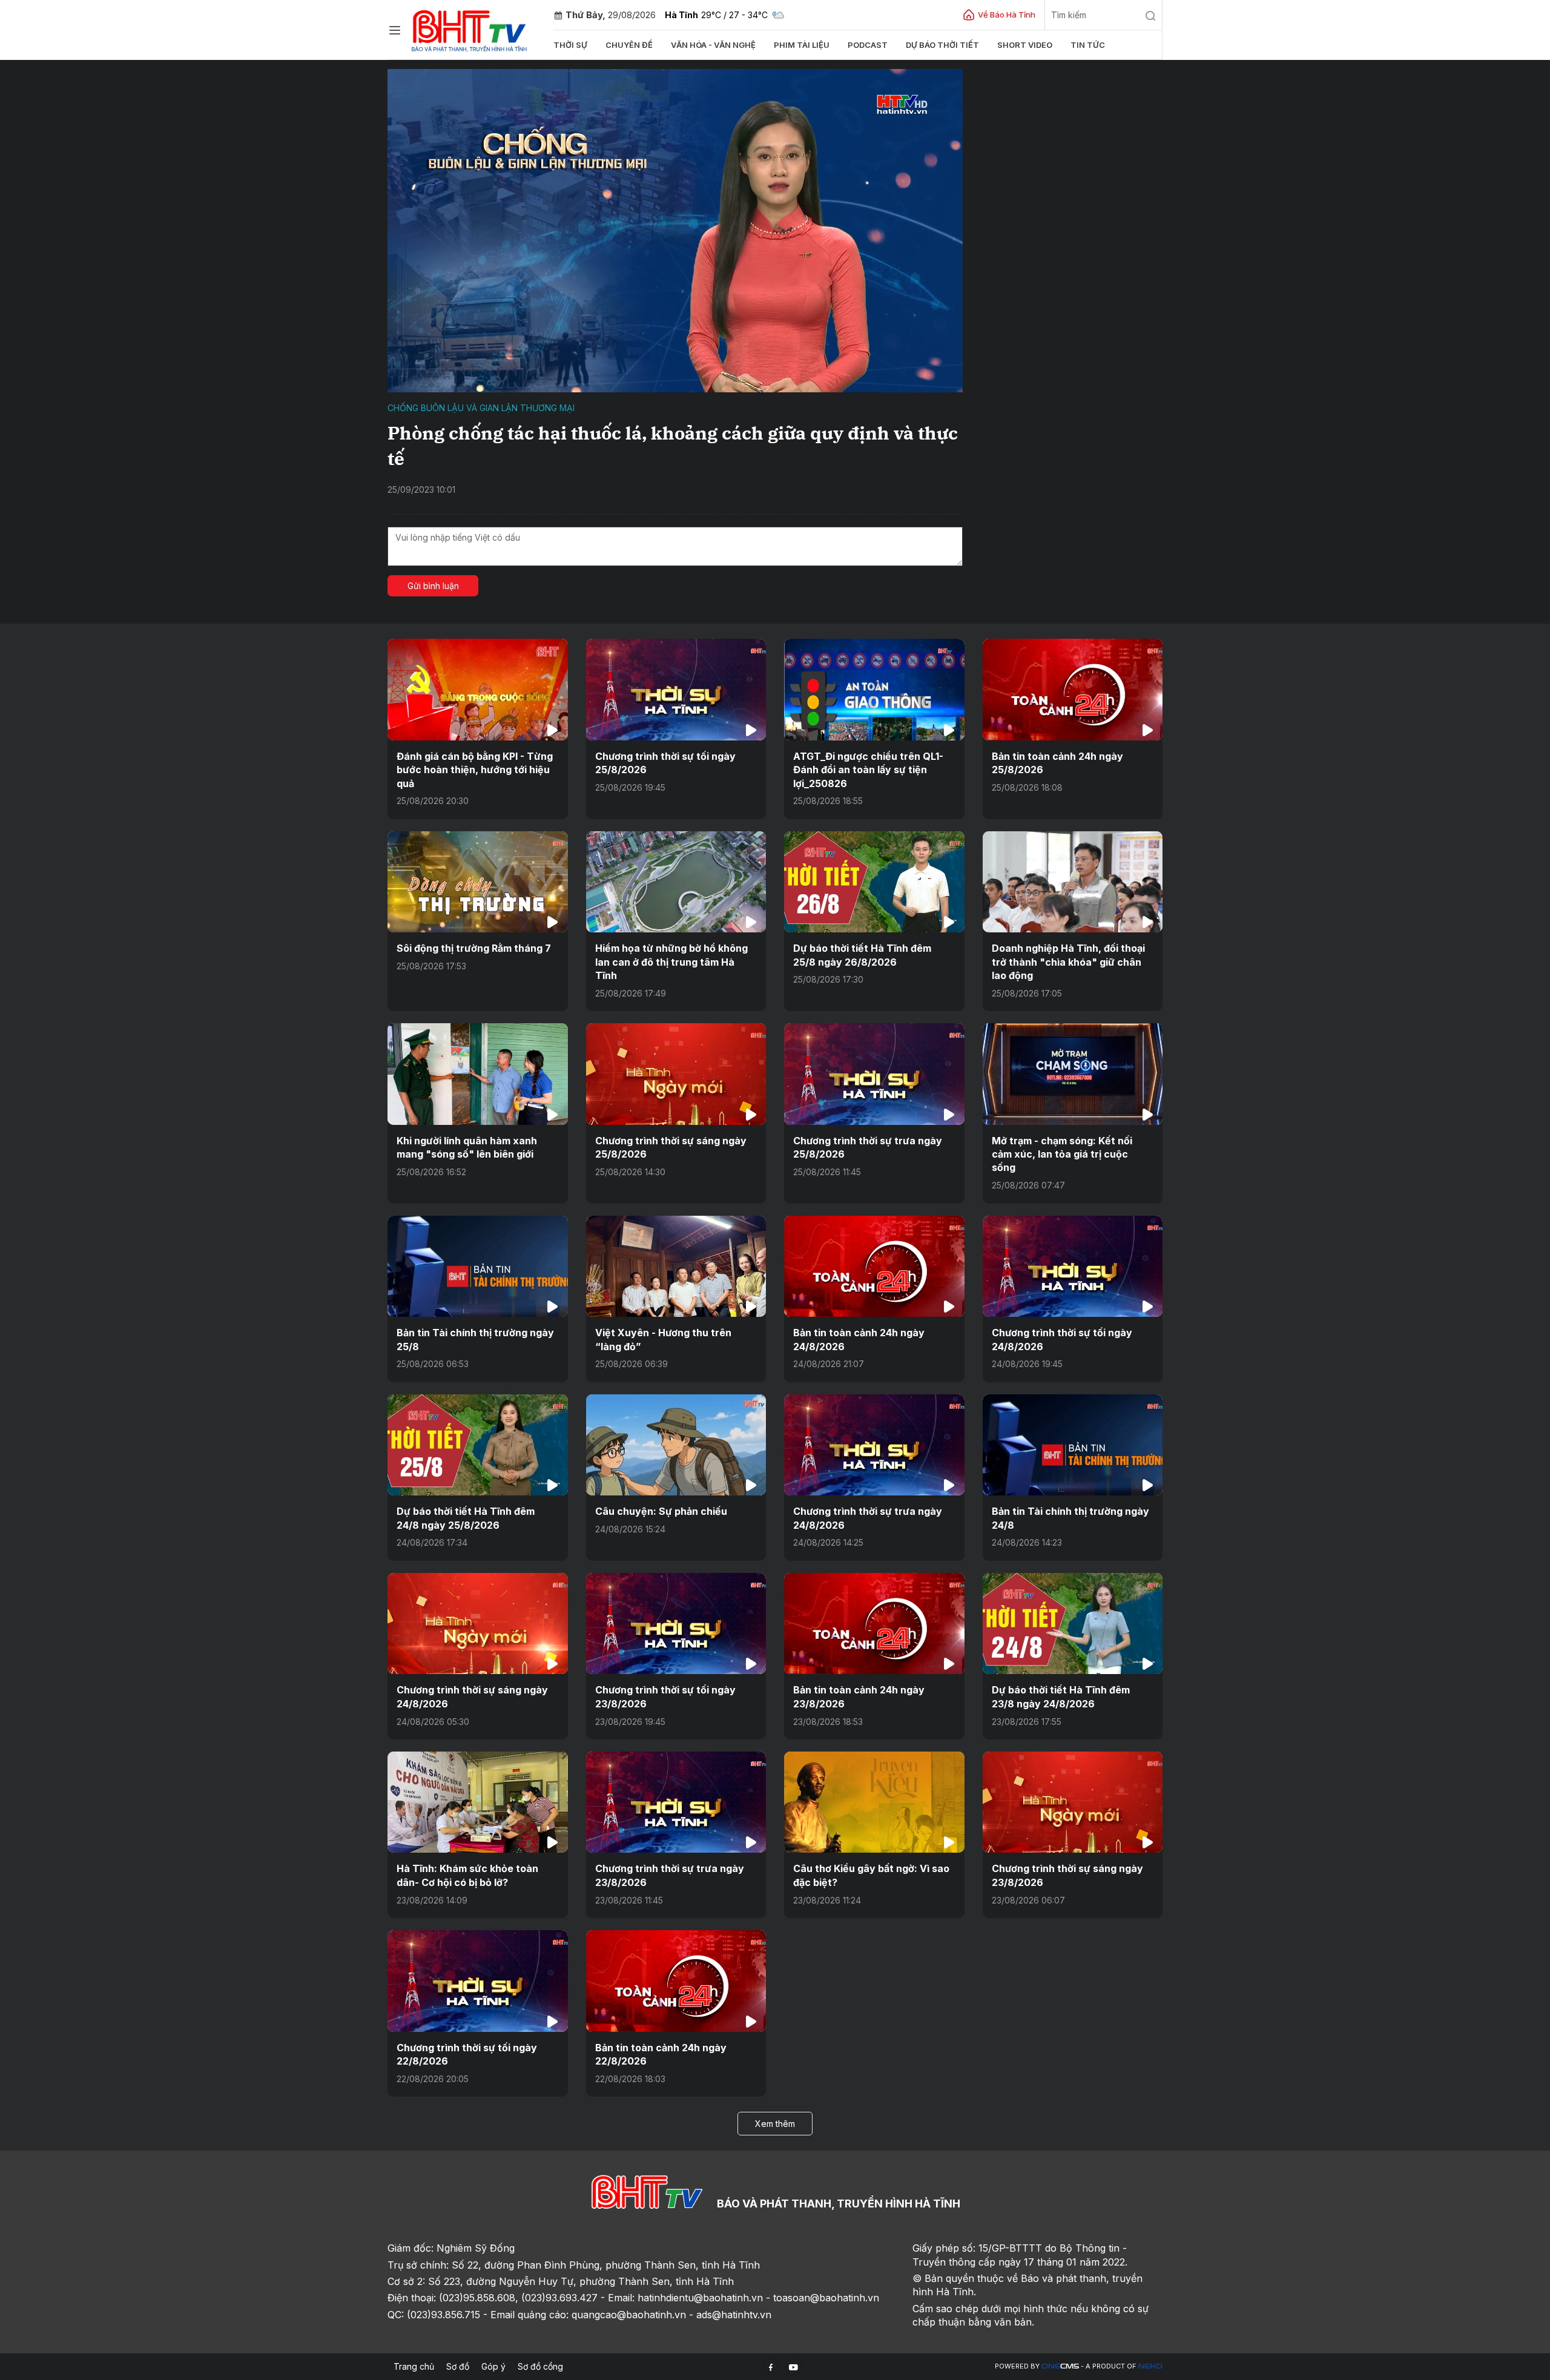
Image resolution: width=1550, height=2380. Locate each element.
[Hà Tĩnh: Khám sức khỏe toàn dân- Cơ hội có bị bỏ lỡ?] (478, 1802)
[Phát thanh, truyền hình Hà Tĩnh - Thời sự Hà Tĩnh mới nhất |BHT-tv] (470, 29)
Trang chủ (414, 2366)
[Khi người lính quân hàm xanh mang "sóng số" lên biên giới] (478, 1074)
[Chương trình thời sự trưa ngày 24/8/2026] (874, 1445)
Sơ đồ (458, 2366)
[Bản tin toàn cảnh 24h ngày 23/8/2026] (874, 1623)
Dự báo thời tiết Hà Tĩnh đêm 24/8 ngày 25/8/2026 (466, 1518)
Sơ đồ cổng (540, 2366)
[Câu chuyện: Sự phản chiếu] (676, 1445)
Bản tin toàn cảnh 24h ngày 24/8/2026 (859, 1339)
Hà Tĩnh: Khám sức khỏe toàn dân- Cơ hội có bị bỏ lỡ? (467, 1875)
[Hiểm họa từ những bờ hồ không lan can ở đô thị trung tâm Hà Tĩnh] (676, 882)
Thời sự (570, 45)
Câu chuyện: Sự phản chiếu (661, 1511)
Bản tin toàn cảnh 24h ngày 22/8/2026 (661, 2054)
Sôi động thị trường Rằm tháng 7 (474, 948)
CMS (1060, 2366)
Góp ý (493, 2366)
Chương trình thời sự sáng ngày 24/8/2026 (472, 1696)
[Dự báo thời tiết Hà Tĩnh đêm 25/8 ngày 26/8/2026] (874, 882)
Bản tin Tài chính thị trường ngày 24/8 (1070, 1518)
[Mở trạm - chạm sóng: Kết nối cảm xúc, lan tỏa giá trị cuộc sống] (1073, 1074)
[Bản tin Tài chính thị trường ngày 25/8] (478, 1266)
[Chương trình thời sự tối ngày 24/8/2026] (1073, 1266)
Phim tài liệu (802, 45)
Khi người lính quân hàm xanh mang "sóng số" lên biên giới (467, 1147)
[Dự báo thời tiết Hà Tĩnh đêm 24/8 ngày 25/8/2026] (478, 1445)
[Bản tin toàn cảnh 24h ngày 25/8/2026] (1073, 689)
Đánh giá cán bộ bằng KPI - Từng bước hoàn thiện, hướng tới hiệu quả (475, 770)
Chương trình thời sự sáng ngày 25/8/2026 (671, 1147)
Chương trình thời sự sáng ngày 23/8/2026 (1067, 1875)
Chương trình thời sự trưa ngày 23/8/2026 (670, 1875)
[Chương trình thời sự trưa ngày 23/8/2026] (676, 1802)
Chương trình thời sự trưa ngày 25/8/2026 (868, 1147)
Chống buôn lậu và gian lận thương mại (481, 408)
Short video (1025, 45)
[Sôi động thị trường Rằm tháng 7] (478, 882)
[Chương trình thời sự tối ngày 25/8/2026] (676, 689)
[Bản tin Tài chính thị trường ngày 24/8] (1073, 1445)
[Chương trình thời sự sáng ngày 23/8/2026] (1073, 1802)
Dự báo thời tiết (942, 45)
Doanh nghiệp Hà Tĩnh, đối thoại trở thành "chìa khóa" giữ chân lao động (1068, 962)
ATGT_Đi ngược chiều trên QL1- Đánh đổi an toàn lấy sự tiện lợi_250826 (868, 770)
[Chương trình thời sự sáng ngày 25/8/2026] (676, 1074)
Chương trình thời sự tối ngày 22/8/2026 (467, 2054)
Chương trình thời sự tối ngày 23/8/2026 (665, 1696)
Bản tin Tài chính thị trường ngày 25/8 (475, 1339)
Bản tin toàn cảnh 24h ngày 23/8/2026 (859, 1696)
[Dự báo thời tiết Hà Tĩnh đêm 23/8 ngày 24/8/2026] (1073, 1623)
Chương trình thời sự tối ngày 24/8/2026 (1062, 1339)
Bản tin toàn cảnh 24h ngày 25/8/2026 (1057, 763)
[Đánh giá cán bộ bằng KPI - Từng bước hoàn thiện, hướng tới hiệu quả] (478, 689)
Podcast (868, 45)
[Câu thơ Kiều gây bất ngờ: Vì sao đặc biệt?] (874, 1802)
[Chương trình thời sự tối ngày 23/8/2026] (676, 1623)
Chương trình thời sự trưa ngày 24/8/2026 (868, 1518)
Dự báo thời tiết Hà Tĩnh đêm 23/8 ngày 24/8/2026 (1061, 1696)
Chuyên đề (629, 45)
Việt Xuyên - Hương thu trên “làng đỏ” (663, 1339)
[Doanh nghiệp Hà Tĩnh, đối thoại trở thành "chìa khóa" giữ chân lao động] (1073, 882)
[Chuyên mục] (395, 30)
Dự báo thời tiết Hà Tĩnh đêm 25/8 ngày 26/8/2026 (862, 955)
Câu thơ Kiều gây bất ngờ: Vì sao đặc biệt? (871, 1875)
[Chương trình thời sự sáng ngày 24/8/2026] (478, 1623)
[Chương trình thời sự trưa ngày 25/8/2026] (874, 1074)
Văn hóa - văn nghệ (713, 45)
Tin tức (1088, 45)
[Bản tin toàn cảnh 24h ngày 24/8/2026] (874, 1266)
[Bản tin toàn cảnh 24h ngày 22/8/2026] (676, 1981)
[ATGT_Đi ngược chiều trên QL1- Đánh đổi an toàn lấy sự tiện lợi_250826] (874, 689)
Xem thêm (775, 2124)
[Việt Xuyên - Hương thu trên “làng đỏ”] (676, 1266)
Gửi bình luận (433, 586)
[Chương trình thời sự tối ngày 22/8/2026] (478, 1981)
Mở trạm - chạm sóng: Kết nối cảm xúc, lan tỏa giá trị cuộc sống (1062, 1154)
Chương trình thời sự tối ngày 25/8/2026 (665, 763)
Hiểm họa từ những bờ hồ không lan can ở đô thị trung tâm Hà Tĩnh (671, 962)
